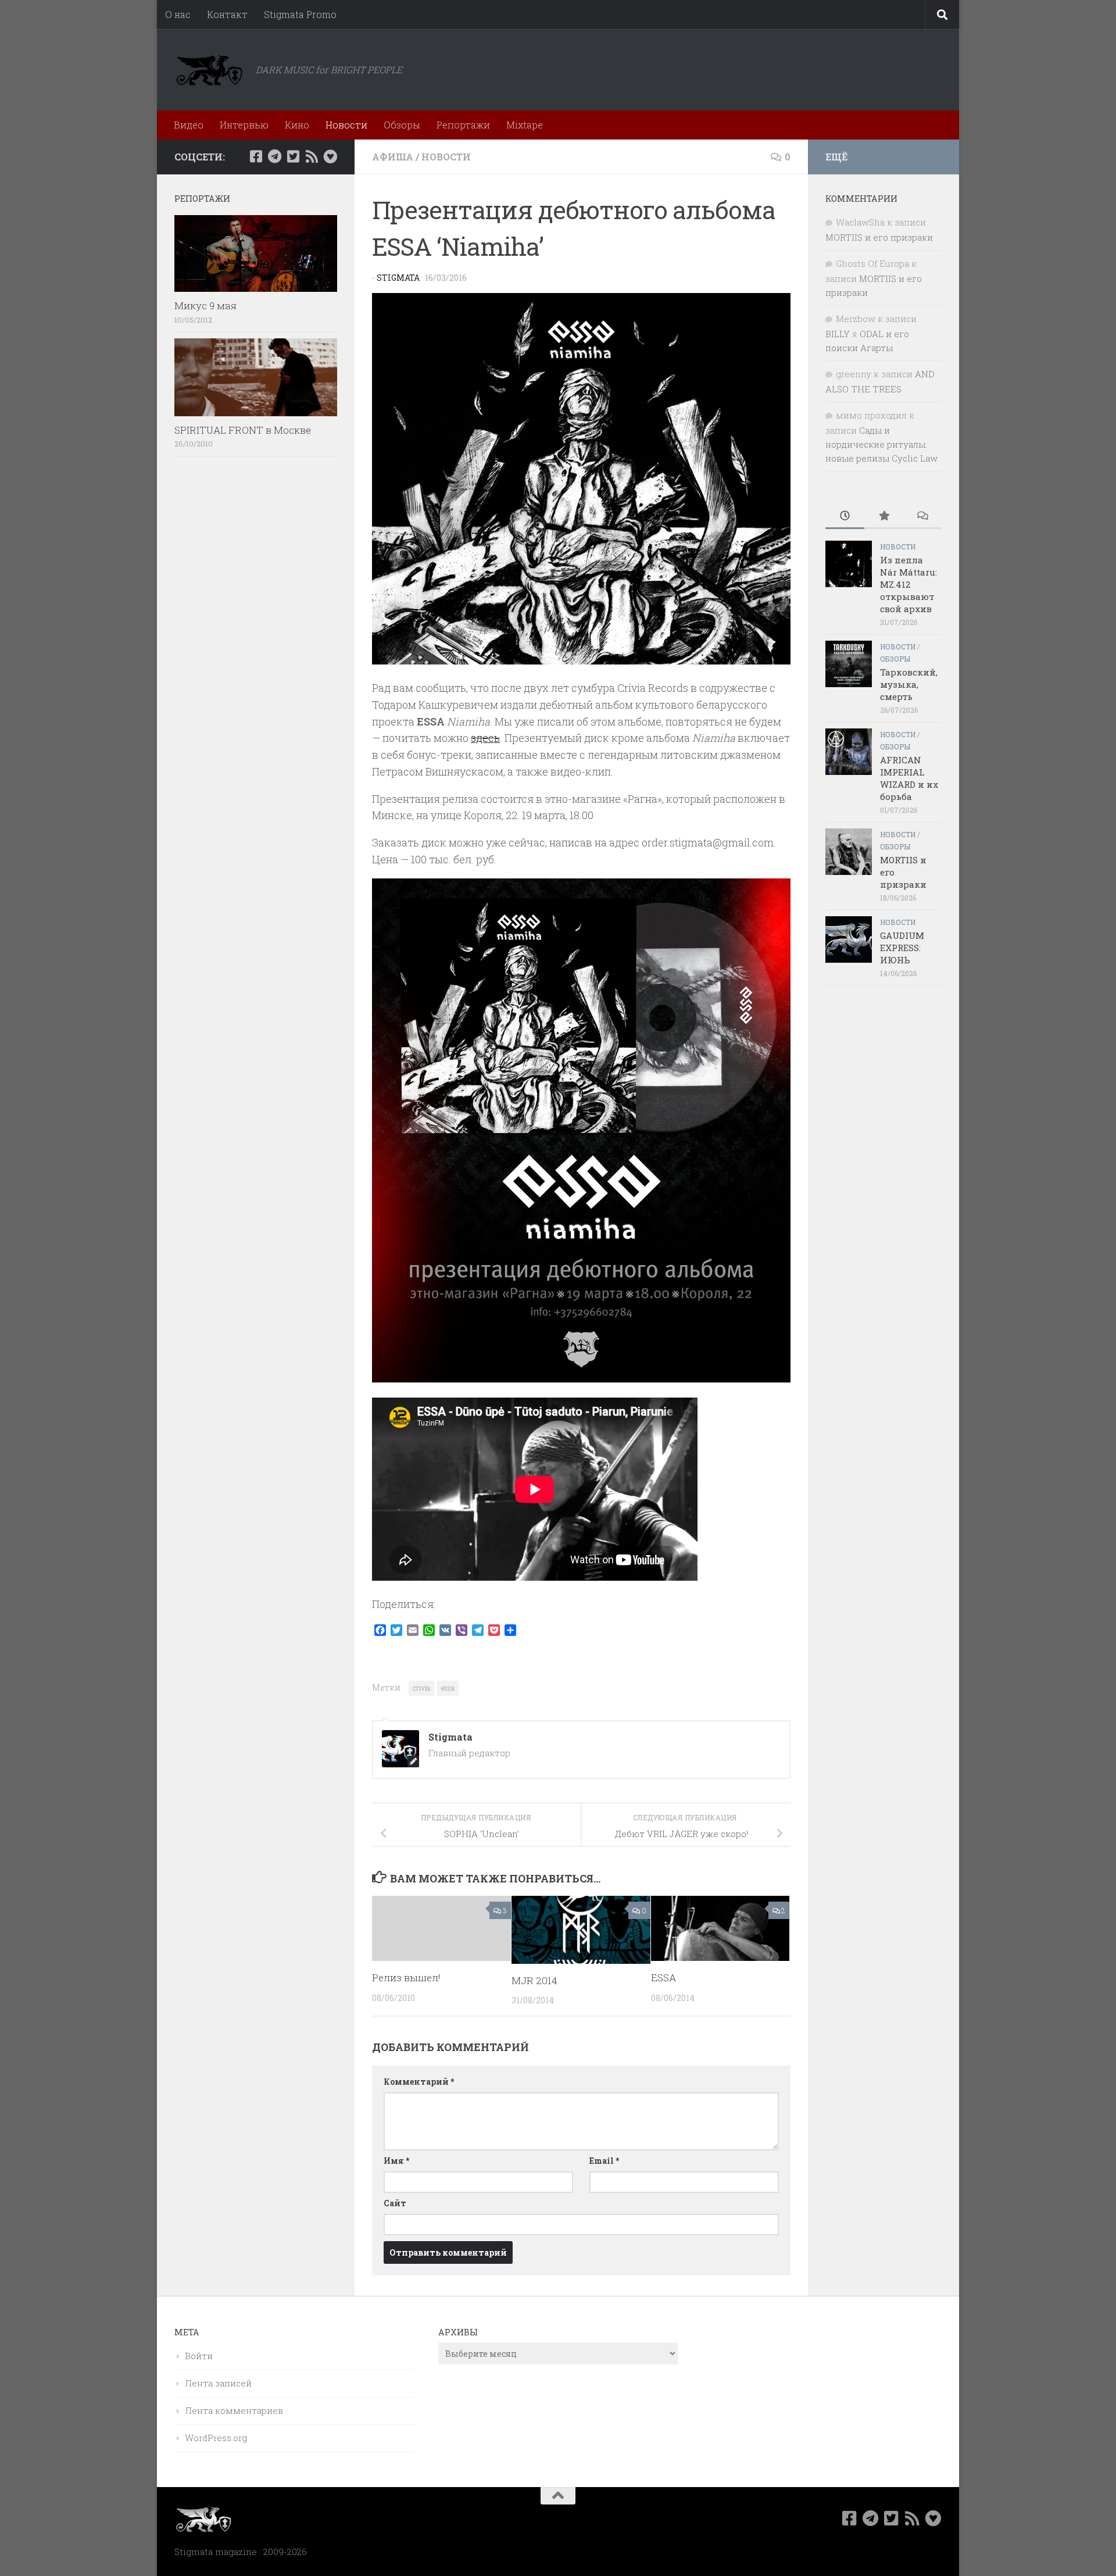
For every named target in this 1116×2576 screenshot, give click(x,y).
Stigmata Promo (300, 14)
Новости (346, 125)
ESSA (663, 1977)
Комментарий (419, 2082)
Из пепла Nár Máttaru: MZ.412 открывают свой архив (908, 584)
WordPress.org (216, 2438)
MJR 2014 (534, 1980)
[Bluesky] (330, 156)
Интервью (244, 125)
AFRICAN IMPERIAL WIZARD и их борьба (909, 778)
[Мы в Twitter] (293, 156)
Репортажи (463, 125)
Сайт (395, 2203)
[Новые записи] (845, 517)
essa (448, 1688)
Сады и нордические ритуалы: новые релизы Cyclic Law (881, 444)
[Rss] (312, 156)
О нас (178, 14)
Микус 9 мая (205, 306)
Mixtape (525, 125)
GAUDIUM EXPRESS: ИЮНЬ (902, 948)
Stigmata (398, 278)
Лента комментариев (234, 2410)
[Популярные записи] (884, 517)
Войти (199, 2356)
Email (604, 2161)
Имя (396, 2161)
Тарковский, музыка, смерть (909, 684)
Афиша (393, 157)
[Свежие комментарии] (922, 517)
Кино (297, 125)
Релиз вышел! (406, 1977)
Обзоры (402, 125)
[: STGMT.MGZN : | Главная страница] (209, 70)
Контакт (227, 14)
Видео (189, 125)
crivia (421, 1688)
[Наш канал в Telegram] (274, 156)
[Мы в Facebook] (256, 156)
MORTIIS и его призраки (879, 237)
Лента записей (218, 2383)
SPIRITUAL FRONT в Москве (243, 430)
